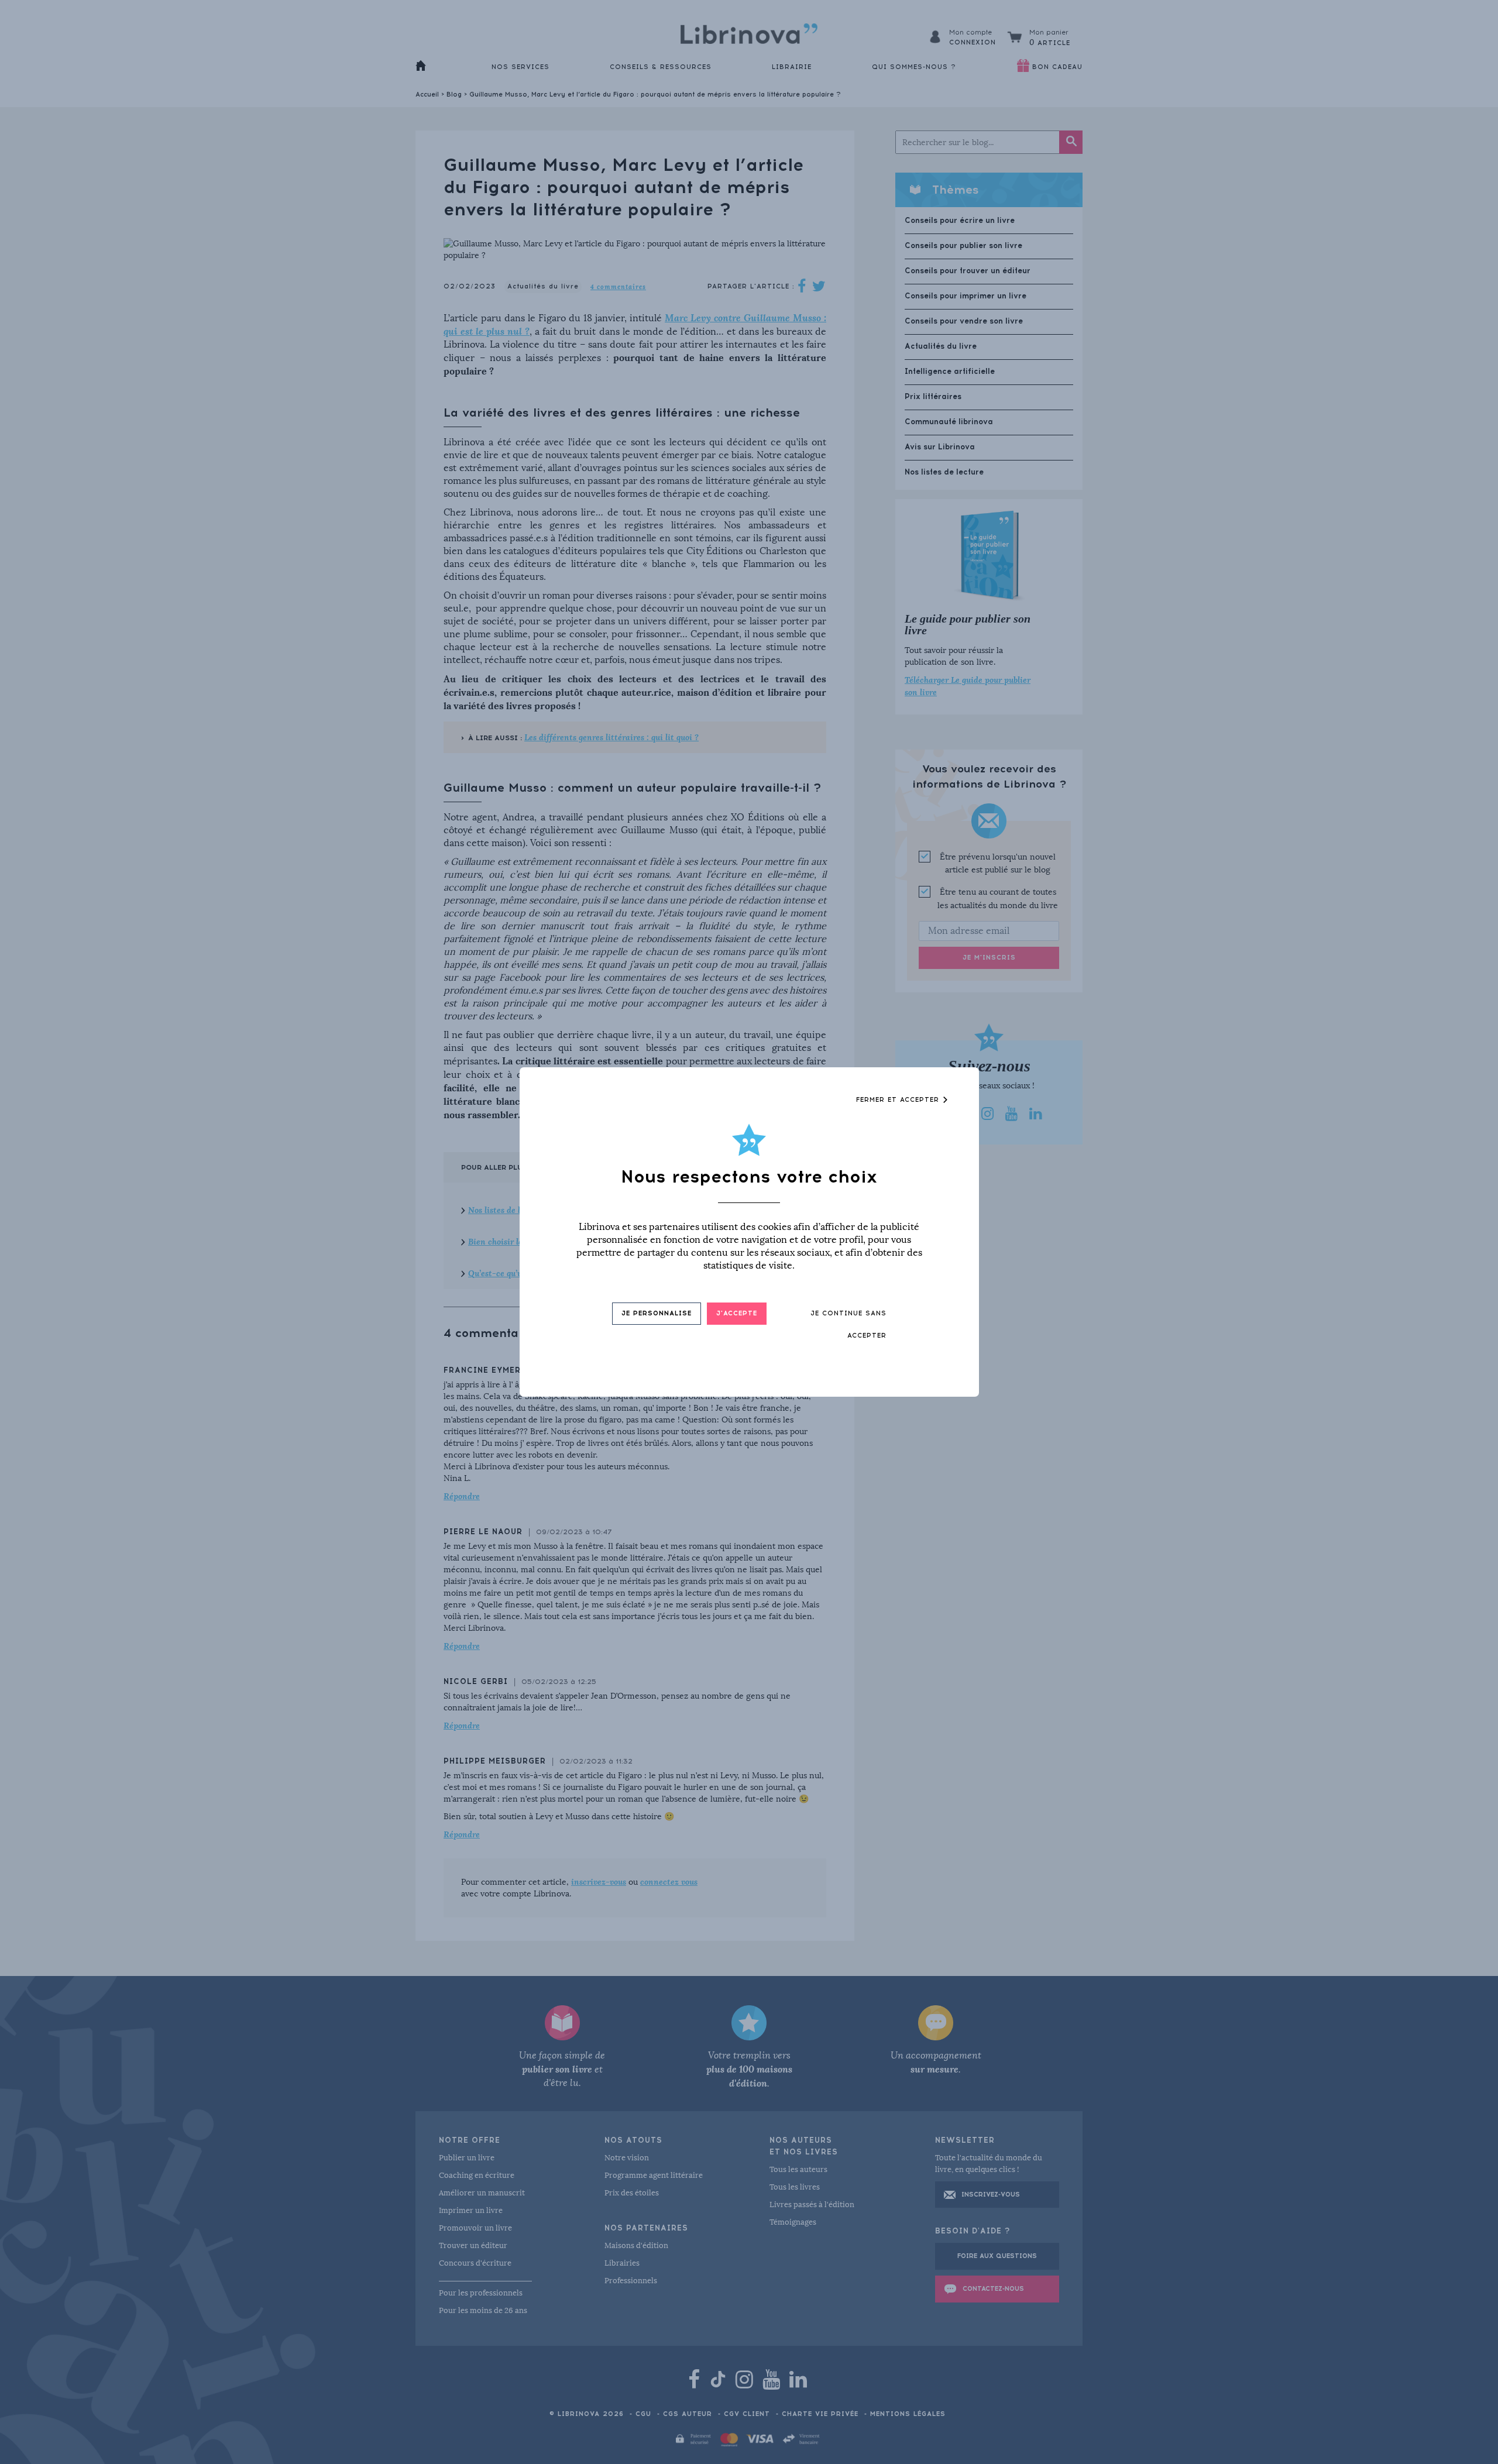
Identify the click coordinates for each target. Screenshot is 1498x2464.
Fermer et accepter (899, 1100)
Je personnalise (657, 1313)
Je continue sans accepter (848, 1324)
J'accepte (737, 1313)
